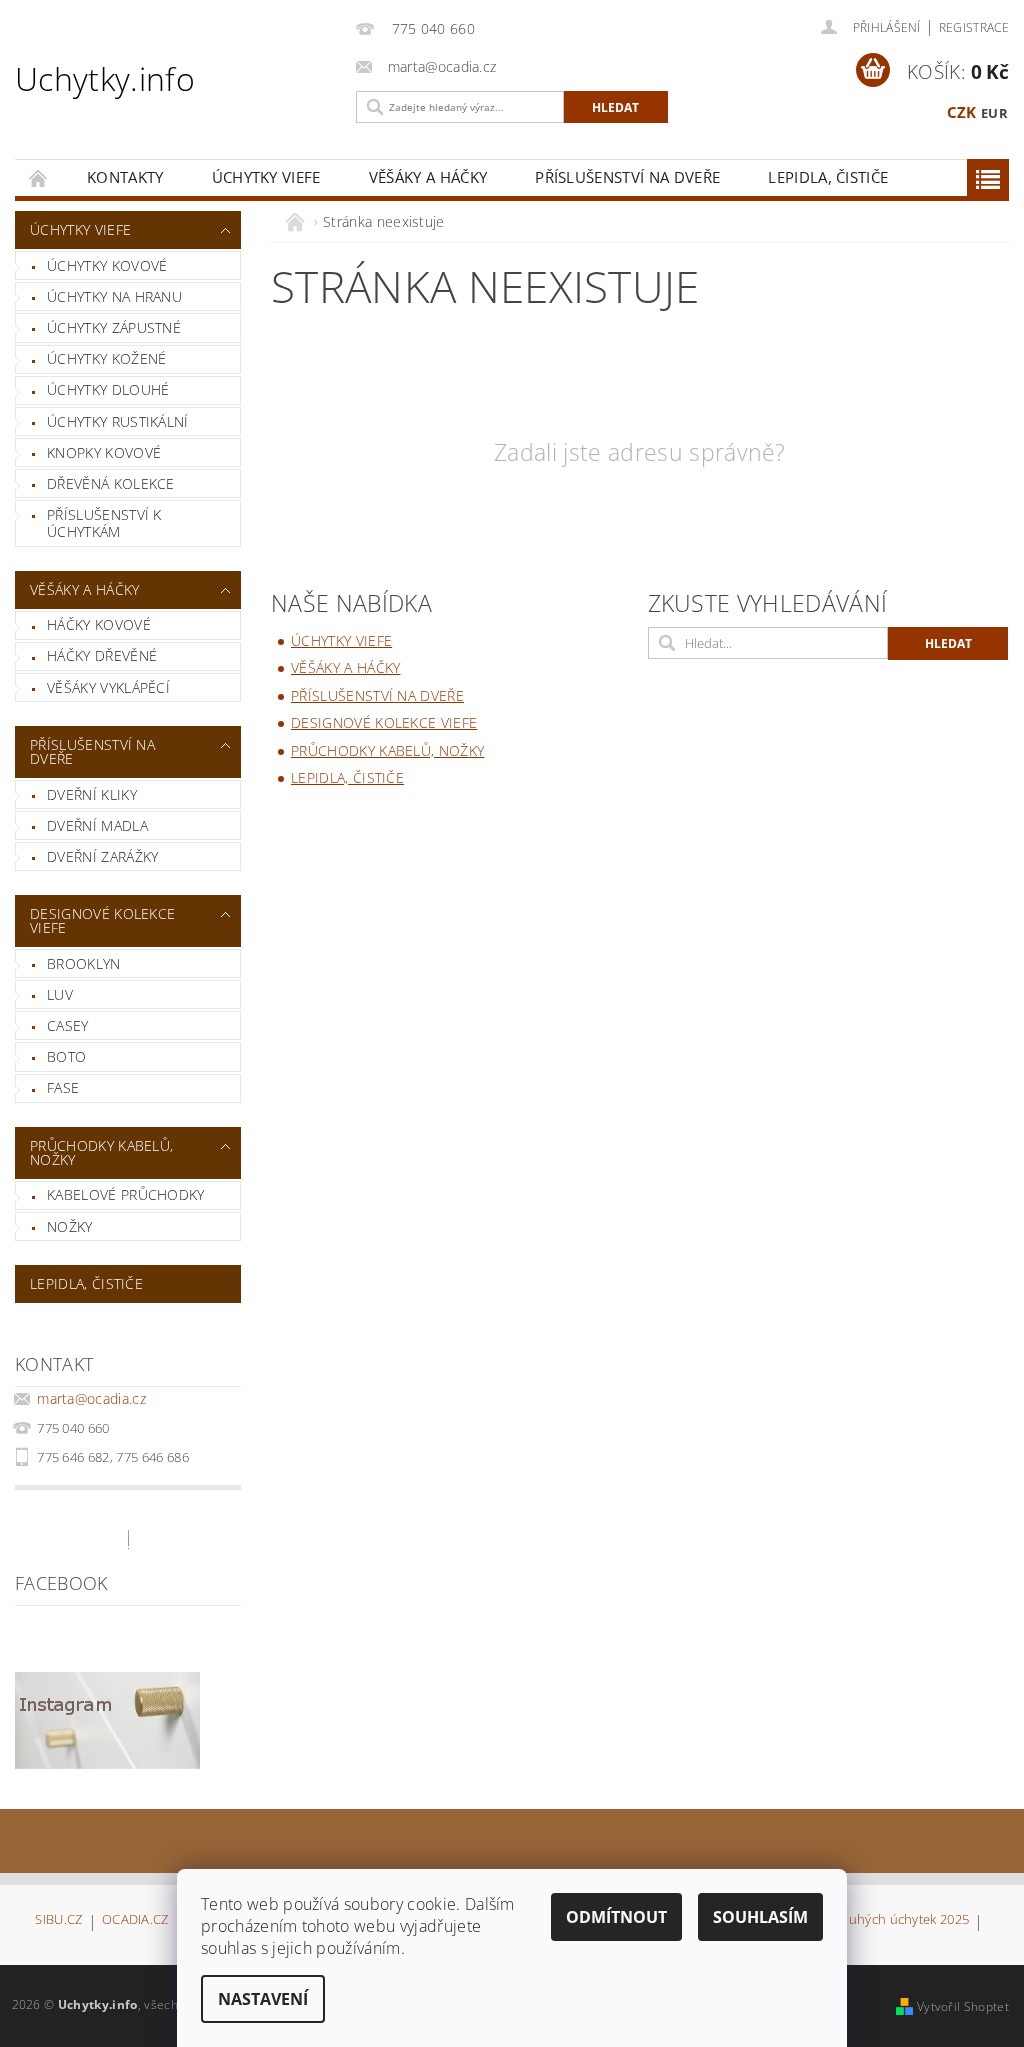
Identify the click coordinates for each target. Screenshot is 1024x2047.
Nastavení (263, 1999)
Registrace (974, 27)
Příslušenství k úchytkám (104, 523)
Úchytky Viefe (266, 177)
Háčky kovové (99, 624)
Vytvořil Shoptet (963, 2006)
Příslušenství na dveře (627, 177)
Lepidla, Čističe (828, 177)
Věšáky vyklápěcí (108, 687)
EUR (994, 113)
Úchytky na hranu (114, 296)
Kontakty (125, 177)
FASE (63, 1087)
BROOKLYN (84, 963)
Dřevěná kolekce (111, 483)
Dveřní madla (97, 825)
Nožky (70, 1226)
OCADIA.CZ (135, 1920)
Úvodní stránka (39, 177)
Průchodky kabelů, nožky (101, 1152)
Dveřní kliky (92, 794)
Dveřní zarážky (102, 856)
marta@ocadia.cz (91, 1398)
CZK (962, 112)
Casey (68, 1025)
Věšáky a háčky (428, 177)
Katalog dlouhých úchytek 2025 (874, 1920)
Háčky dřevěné (102, 655)
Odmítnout (616, 1917)
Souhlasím (760, 1917)
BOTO (66, 1056)
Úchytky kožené (106, 358)
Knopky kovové (104, 452)
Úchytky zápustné (114, 327)
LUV (60, 994)
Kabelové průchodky (126, 1194)
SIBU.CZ (58, 1920)
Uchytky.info (105, 78)
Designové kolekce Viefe (102, 920)
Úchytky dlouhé (108, 389)
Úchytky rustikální (118, 421)
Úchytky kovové (107, 265)
